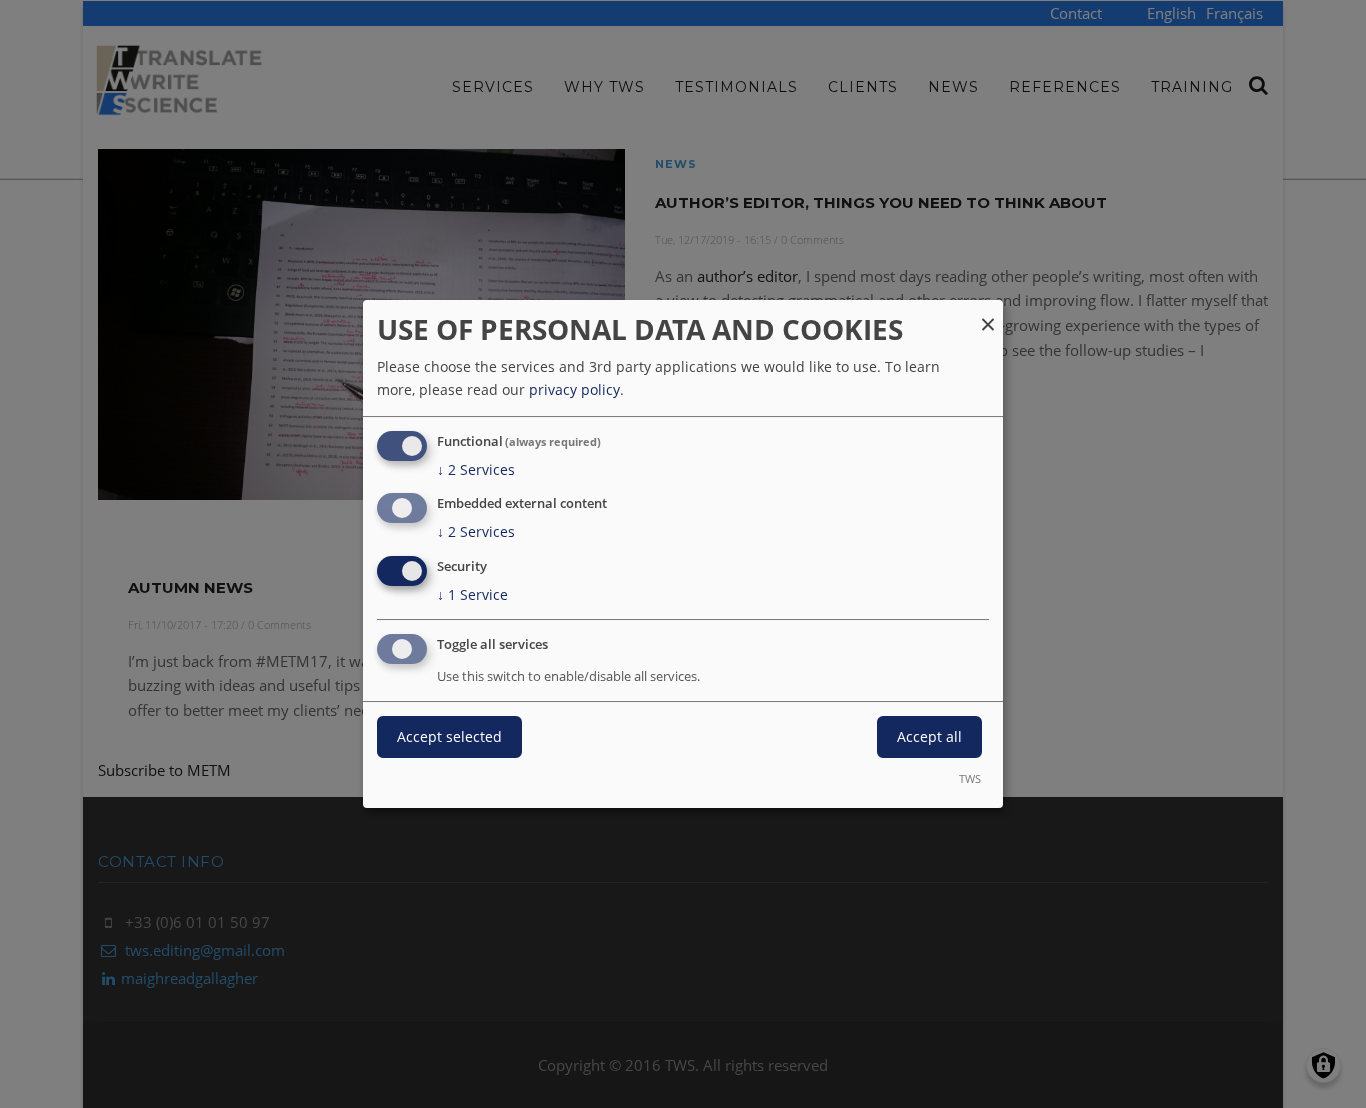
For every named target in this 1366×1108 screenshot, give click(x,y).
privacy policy (574, 389)
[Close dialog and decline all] (988, 312)
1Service (472, 594)
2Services (476, 469)
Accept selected (449, 736)
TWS (970, 778)
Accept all (929, 736)
